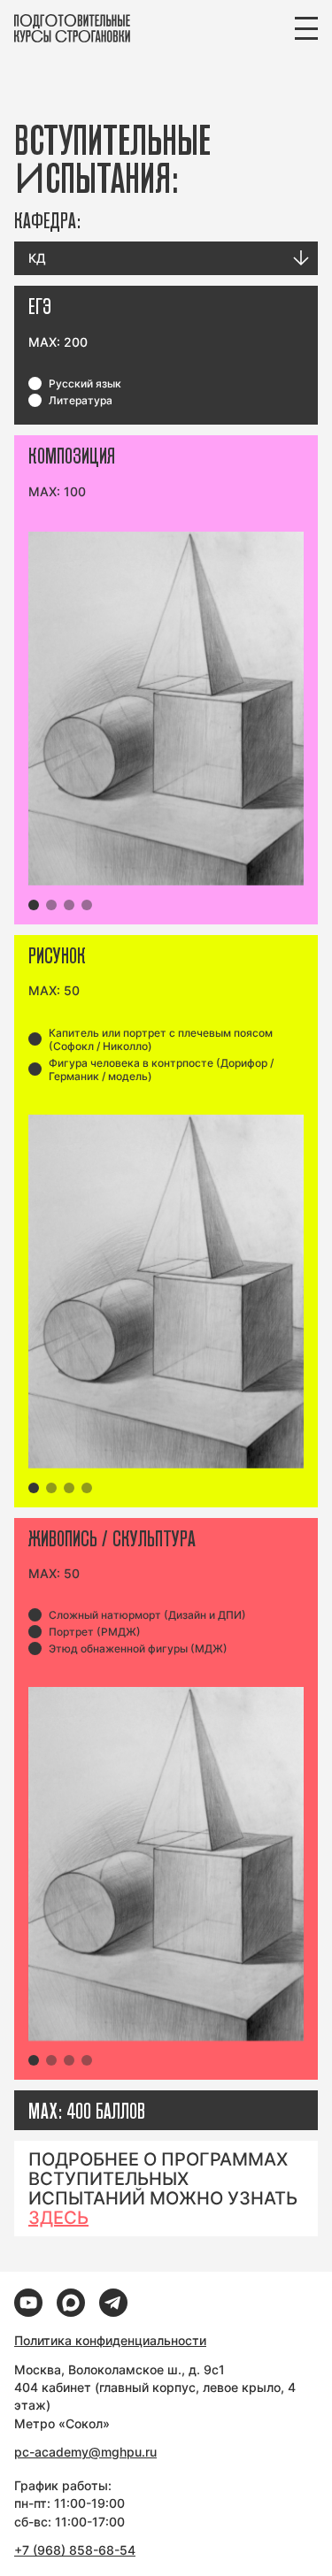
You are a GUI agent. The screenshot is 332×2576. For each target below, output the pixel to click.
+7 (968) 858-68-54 (75, 2550)
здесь (58, 2218)
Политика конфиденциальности (110, 2340)
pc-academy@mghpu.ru (85, 2452)
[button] (34, 905)
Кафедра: (47, 220)
